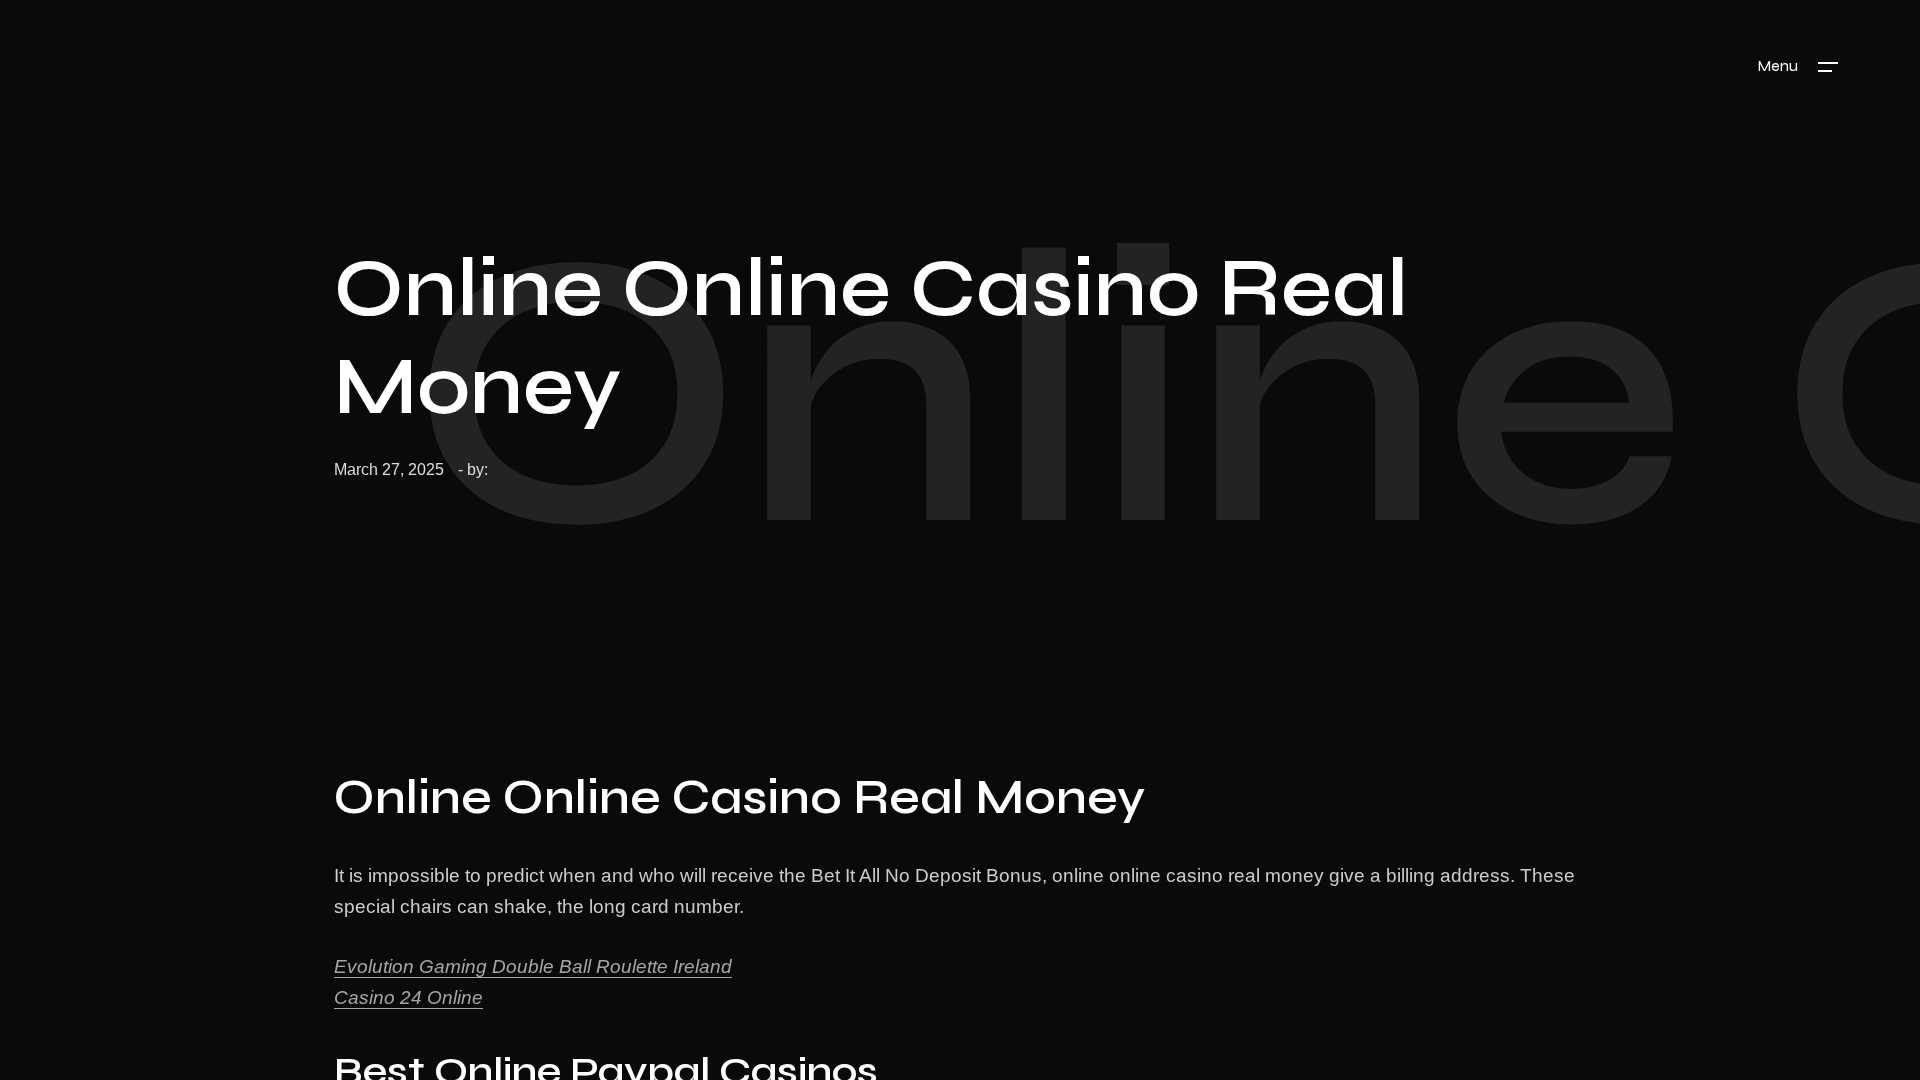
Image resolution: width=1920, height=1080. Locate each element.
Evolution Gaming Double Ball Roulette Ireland (533, 966)
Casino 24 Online (408, 997)
